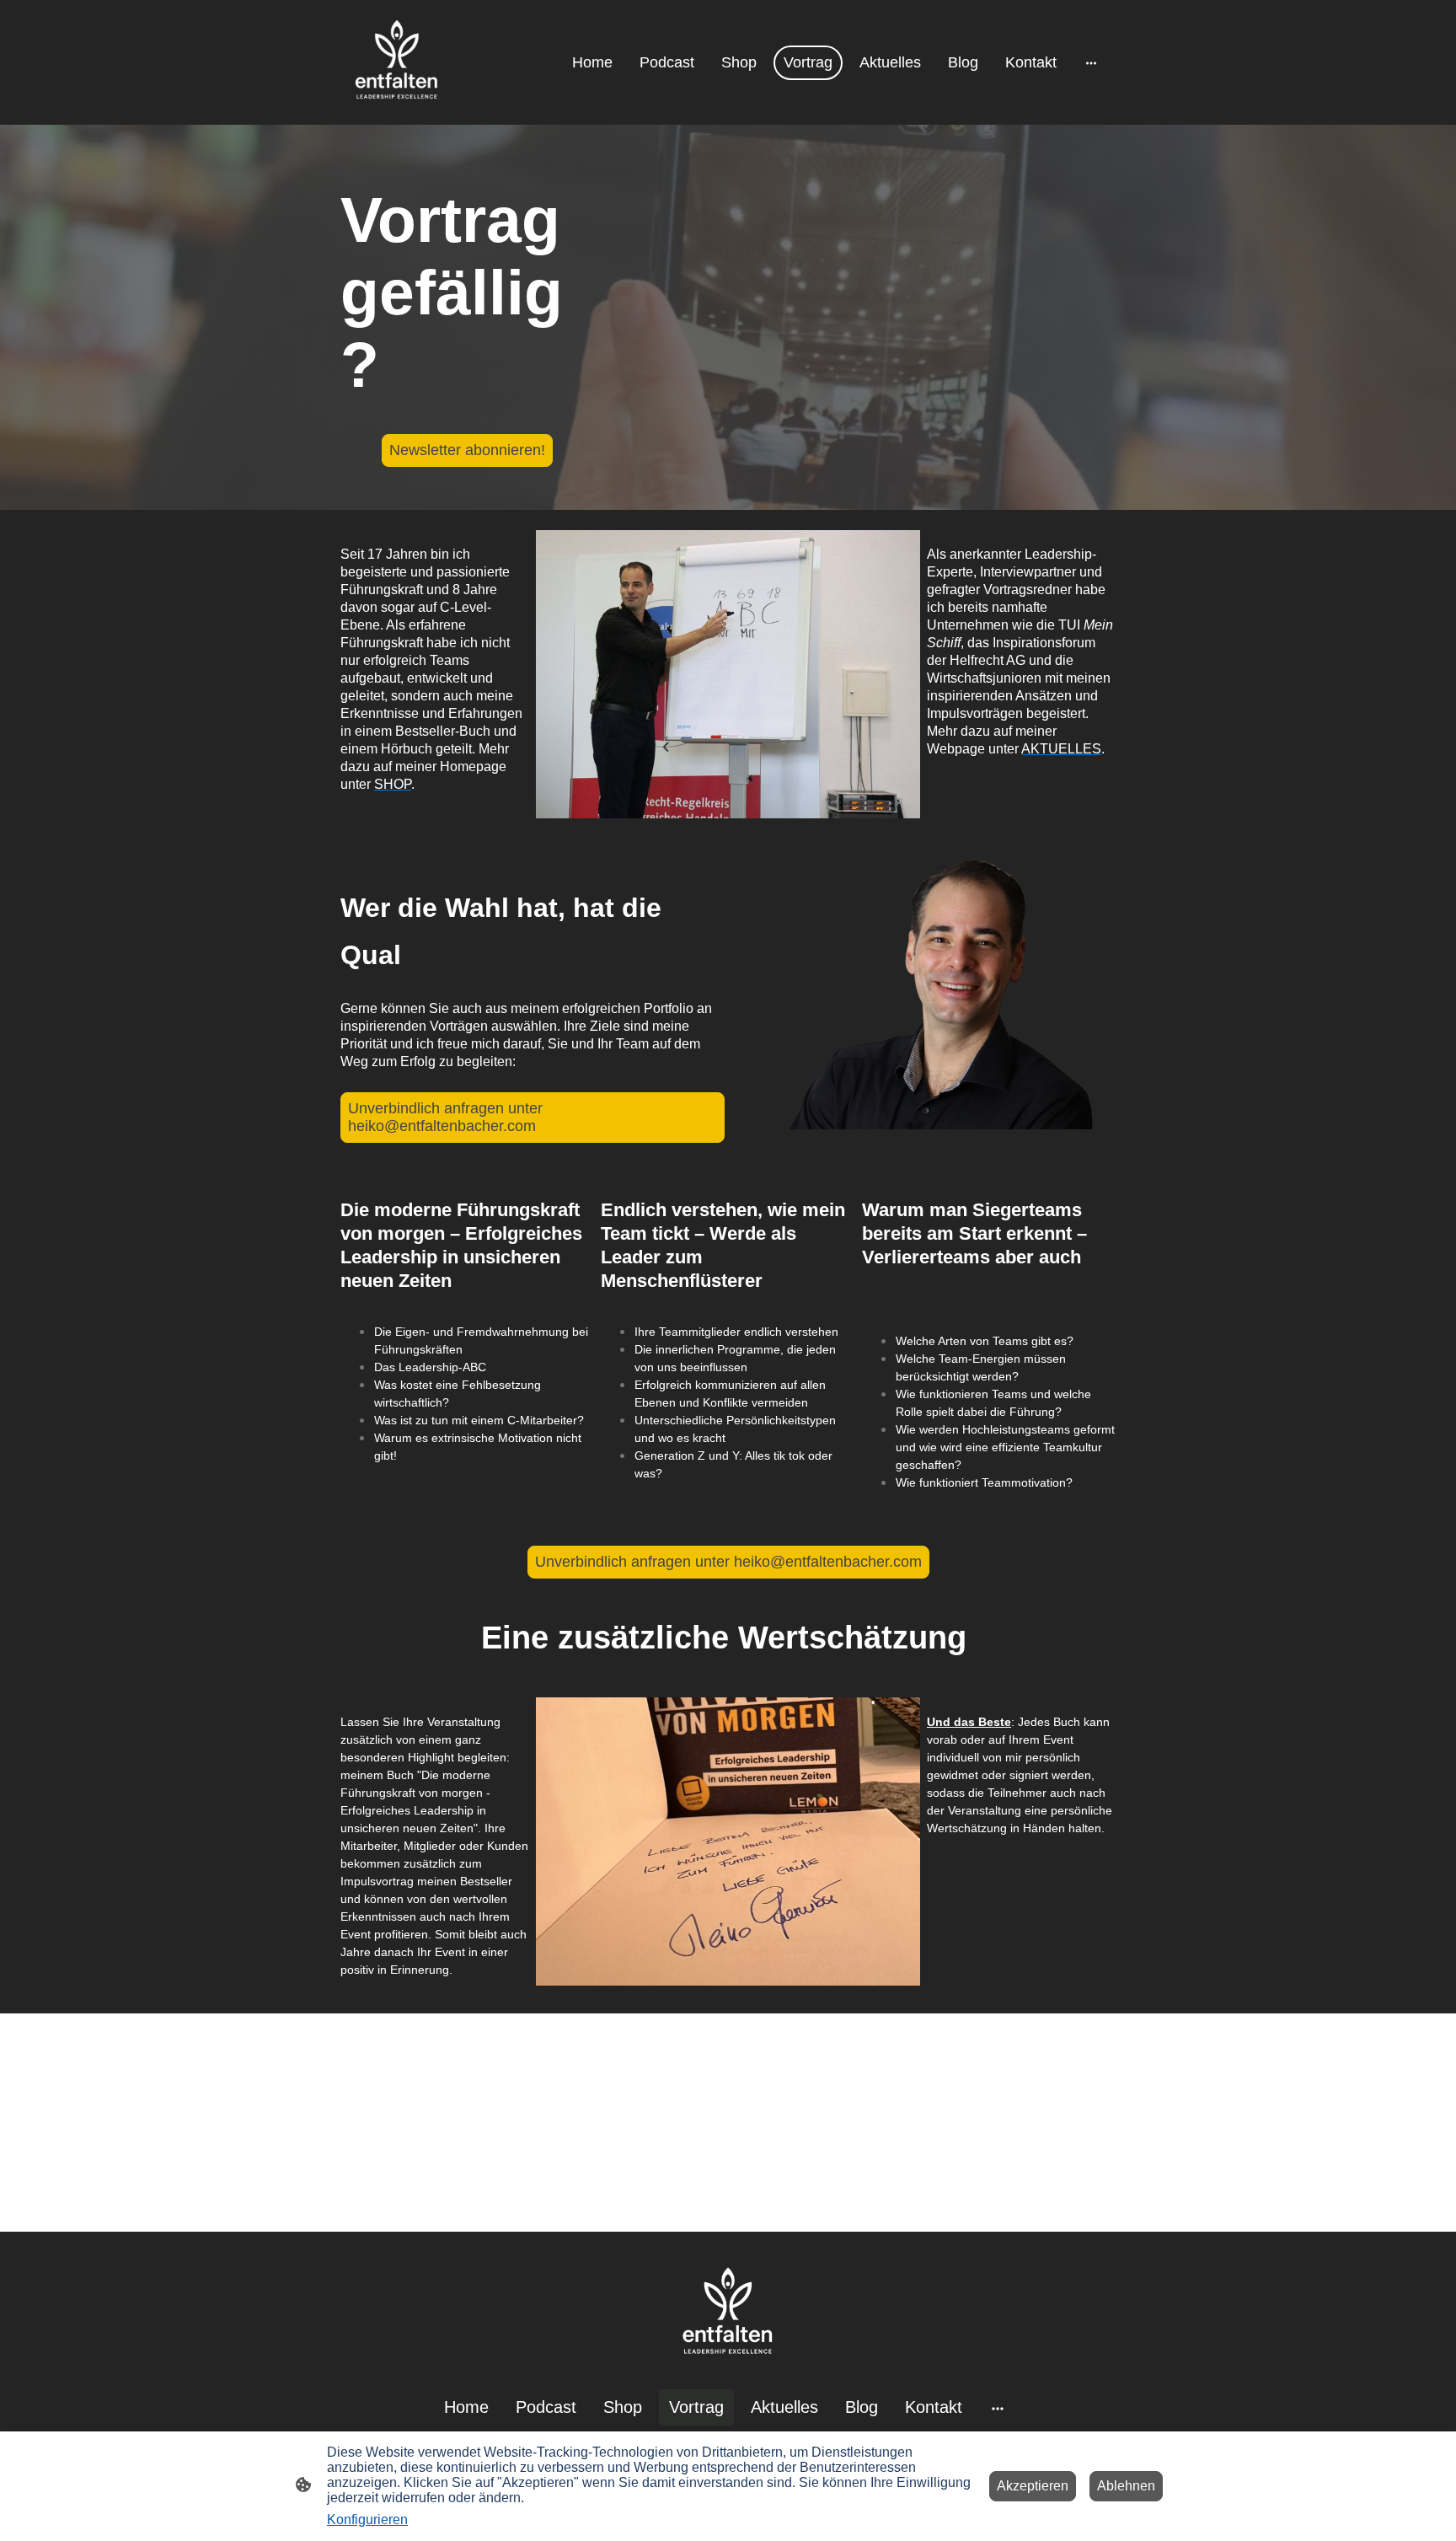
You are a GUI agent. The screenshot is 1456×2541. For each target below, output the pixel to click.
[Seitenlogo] (397, 62)
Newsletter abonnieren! (467, 450)
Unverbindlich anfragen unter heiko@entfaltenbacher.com (445, 1117)
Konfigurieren (367, 2520)
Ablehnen (1126, 2486)
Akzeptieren (1033, 2486)
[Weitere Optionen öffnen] (1091, 63)
